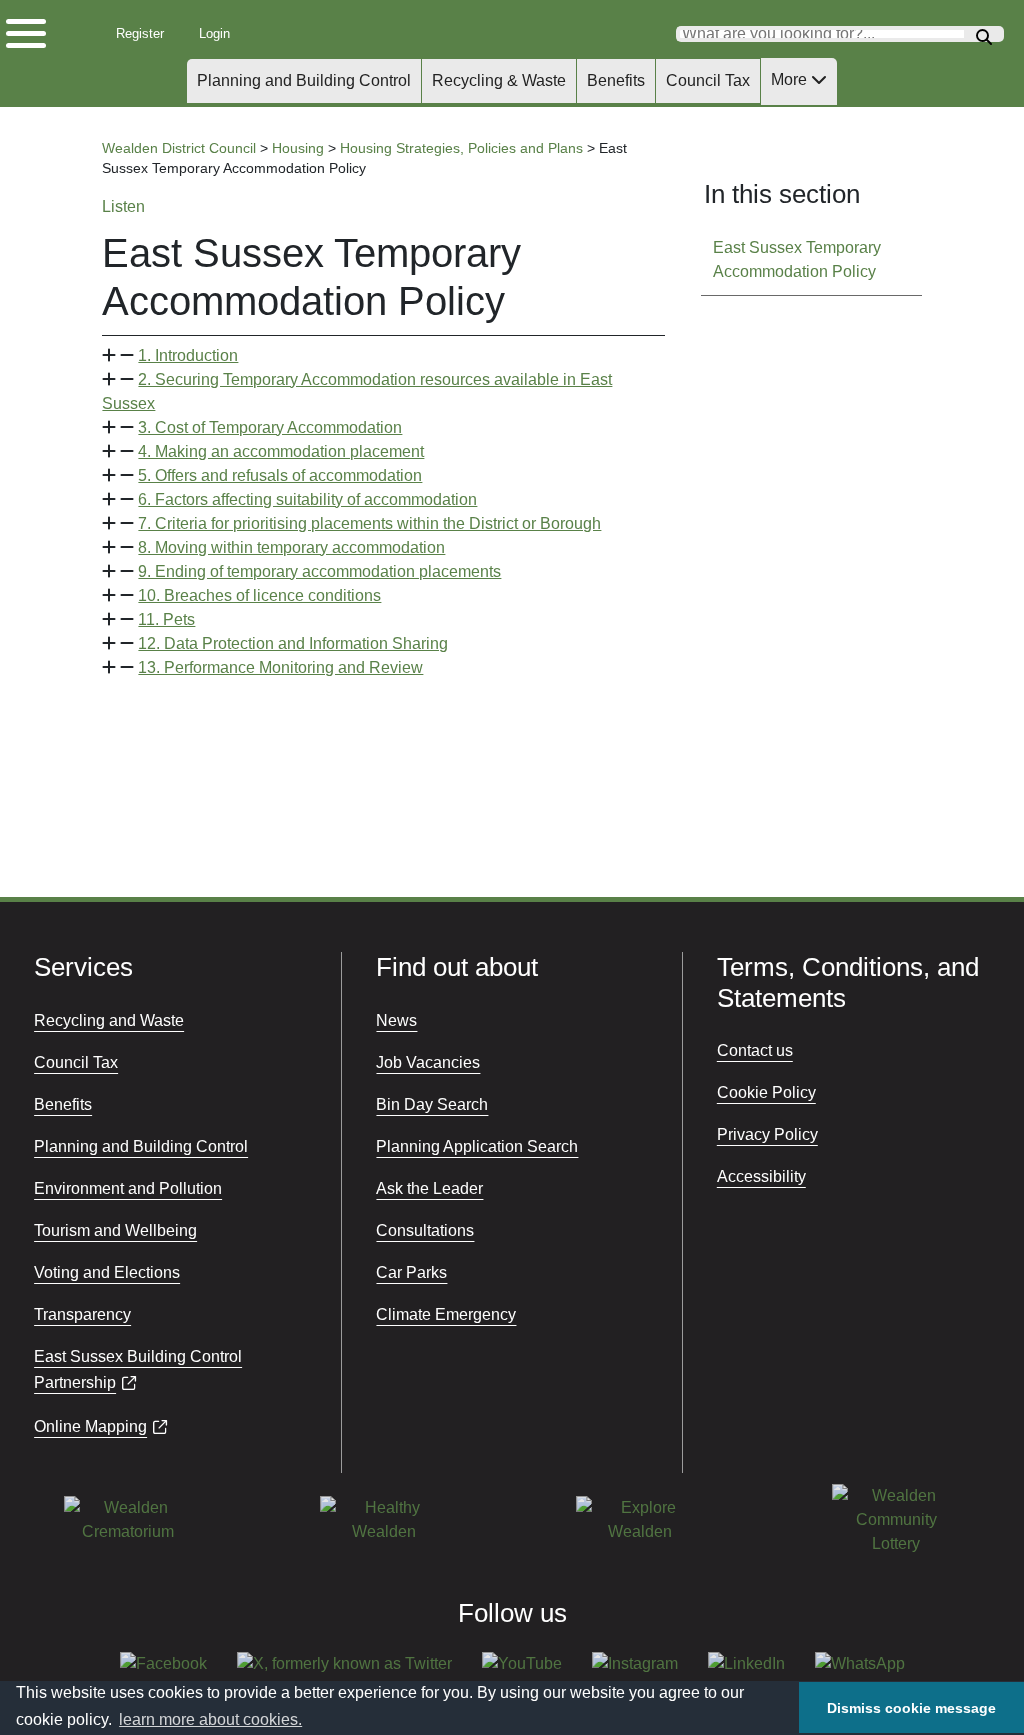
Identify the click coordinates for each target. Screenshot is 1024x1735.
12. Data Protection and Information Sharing (293, 643)
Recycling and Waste (109, 1020)
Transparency (82, 1314)
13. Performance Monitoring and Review (280, 667)
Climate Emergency (446, 1314)
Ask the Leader (429, 1188)
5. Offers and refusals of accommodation (280, 475)
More (791, 79)
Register (145, 33)
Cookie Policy (766, 1092)
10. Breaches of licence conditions (259, 595)
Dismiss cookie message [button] (911, 1708)
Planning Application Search (477, 1146)
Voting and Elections (107, 1272)
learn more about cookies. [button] (210, 1719)
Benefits (616, 80)
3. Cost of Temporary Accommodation (270, 427)
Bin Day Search (432, 1104)
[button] (383, 356)
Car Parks (411, 1272)
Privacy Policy (767, 1134)
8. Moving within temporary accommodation (291, 547)
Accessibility (761, 1176)
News (396, 1020)
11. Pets (166, 619)
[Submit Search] (984, 34)
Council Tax (708, 80)
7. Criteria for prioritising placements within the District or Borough (369, 523)
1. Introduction (188, 355)
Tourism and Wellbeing (115, 1230)
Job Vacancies (428, 1062)
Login (221, 33)
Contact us (755, 1050)
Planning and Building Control (304, 80)
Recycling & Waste (499, 80)
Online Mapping (90, 1426)
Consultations (425, 1230)
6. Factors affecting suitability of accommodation (307, 499)
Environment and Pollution (128, 1188)
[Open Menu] (40, 29)
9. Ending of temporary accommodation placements (319, 571)
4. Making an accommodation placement (281, 451)
